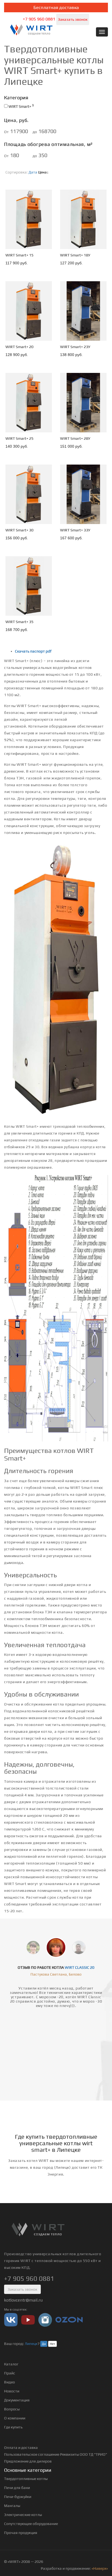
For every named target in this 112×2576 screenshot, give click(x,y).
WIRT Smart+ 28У (75, 438)
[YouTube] (28, 2319)
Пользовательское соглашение (32, 2454)
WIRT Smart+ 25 (19, 438)
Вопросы (12, 2409)
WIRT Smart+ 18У (75, 255)
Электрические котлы (23, 2515)
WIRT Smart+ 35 (19, 622)
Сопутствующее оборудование (31, 2524)
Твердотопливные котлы (26, 2479)
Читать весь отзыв (56, 2058)
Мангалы (12, 2506)
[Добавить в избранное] (43, 244)
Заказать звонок (73, 19)
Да (44, 2344)
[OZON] (69, 2319)
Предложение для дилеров (28, 2461)
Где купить (13, 2427)
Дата (33, 172)
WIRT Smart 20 (80, 1967)
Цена (42, 172)
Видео (10, 2382)
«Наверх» (100, 2568)
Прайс (10, 2373)
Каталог (11, 2364)
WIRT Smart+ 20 (19, 347)
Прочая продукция (21, 2533)
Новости (12, 2391)
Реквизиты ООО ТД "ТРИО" (84, 2454)
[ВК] (11, 2319)
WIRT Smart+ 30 (19, 530)
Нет (52, 2344)
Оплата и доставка (21, 2448)
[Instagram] (45, 2319)
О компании (15, 2418)
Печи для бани (17, 2488)
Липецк (31, 2344)
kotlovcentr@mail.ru (23, 2300)
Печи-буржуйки (18, 2497)
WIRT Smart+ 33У (75, 530)
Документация (17, 2400)
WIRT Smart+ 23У (75, 347)
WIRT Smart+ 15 (19, 255)
